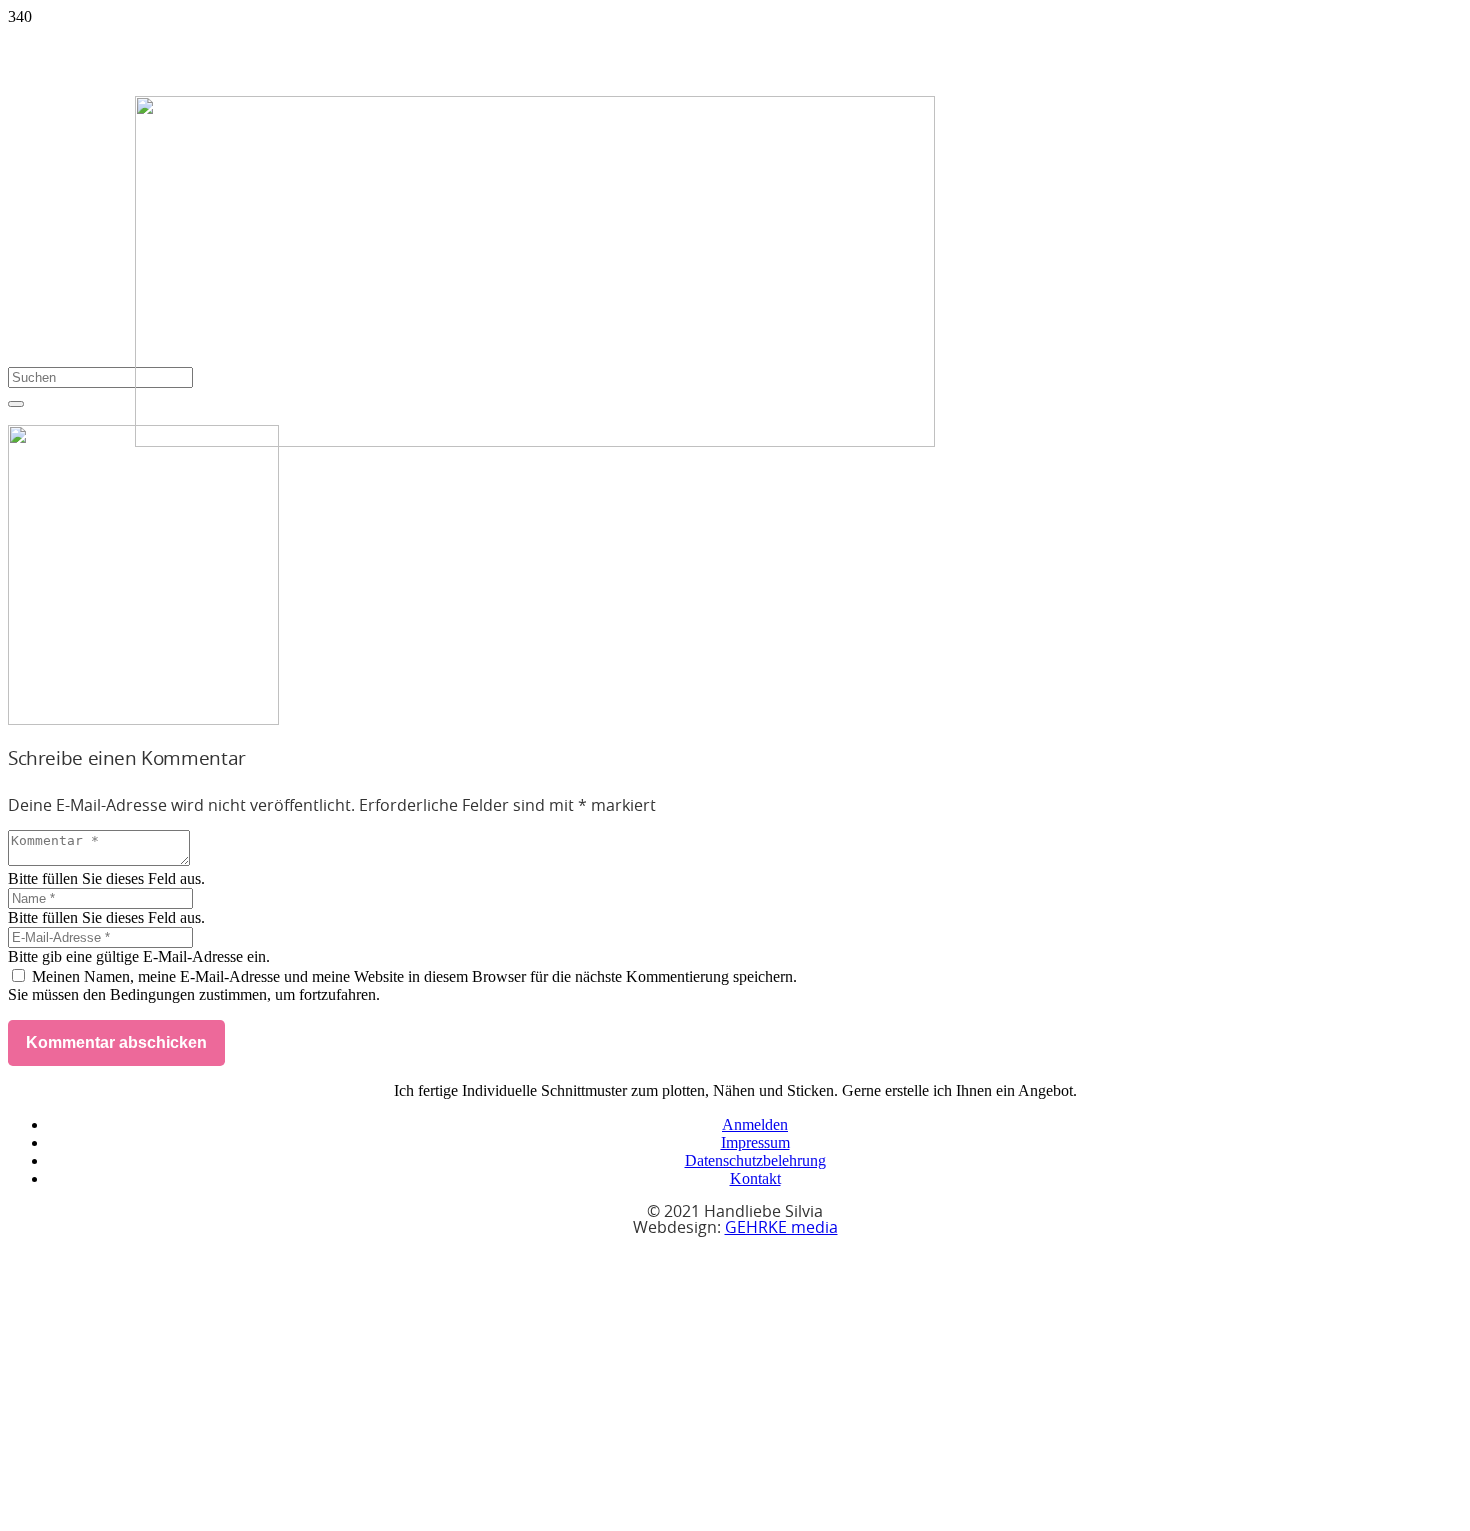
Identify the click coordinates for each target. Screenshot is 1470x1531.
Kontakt (755, 1178)
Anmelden (755, 1124)
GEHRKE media (781, 1228)
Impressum (755, 1142)
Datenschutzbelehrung (755, 1160)
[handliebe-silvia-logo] (535, 441)
